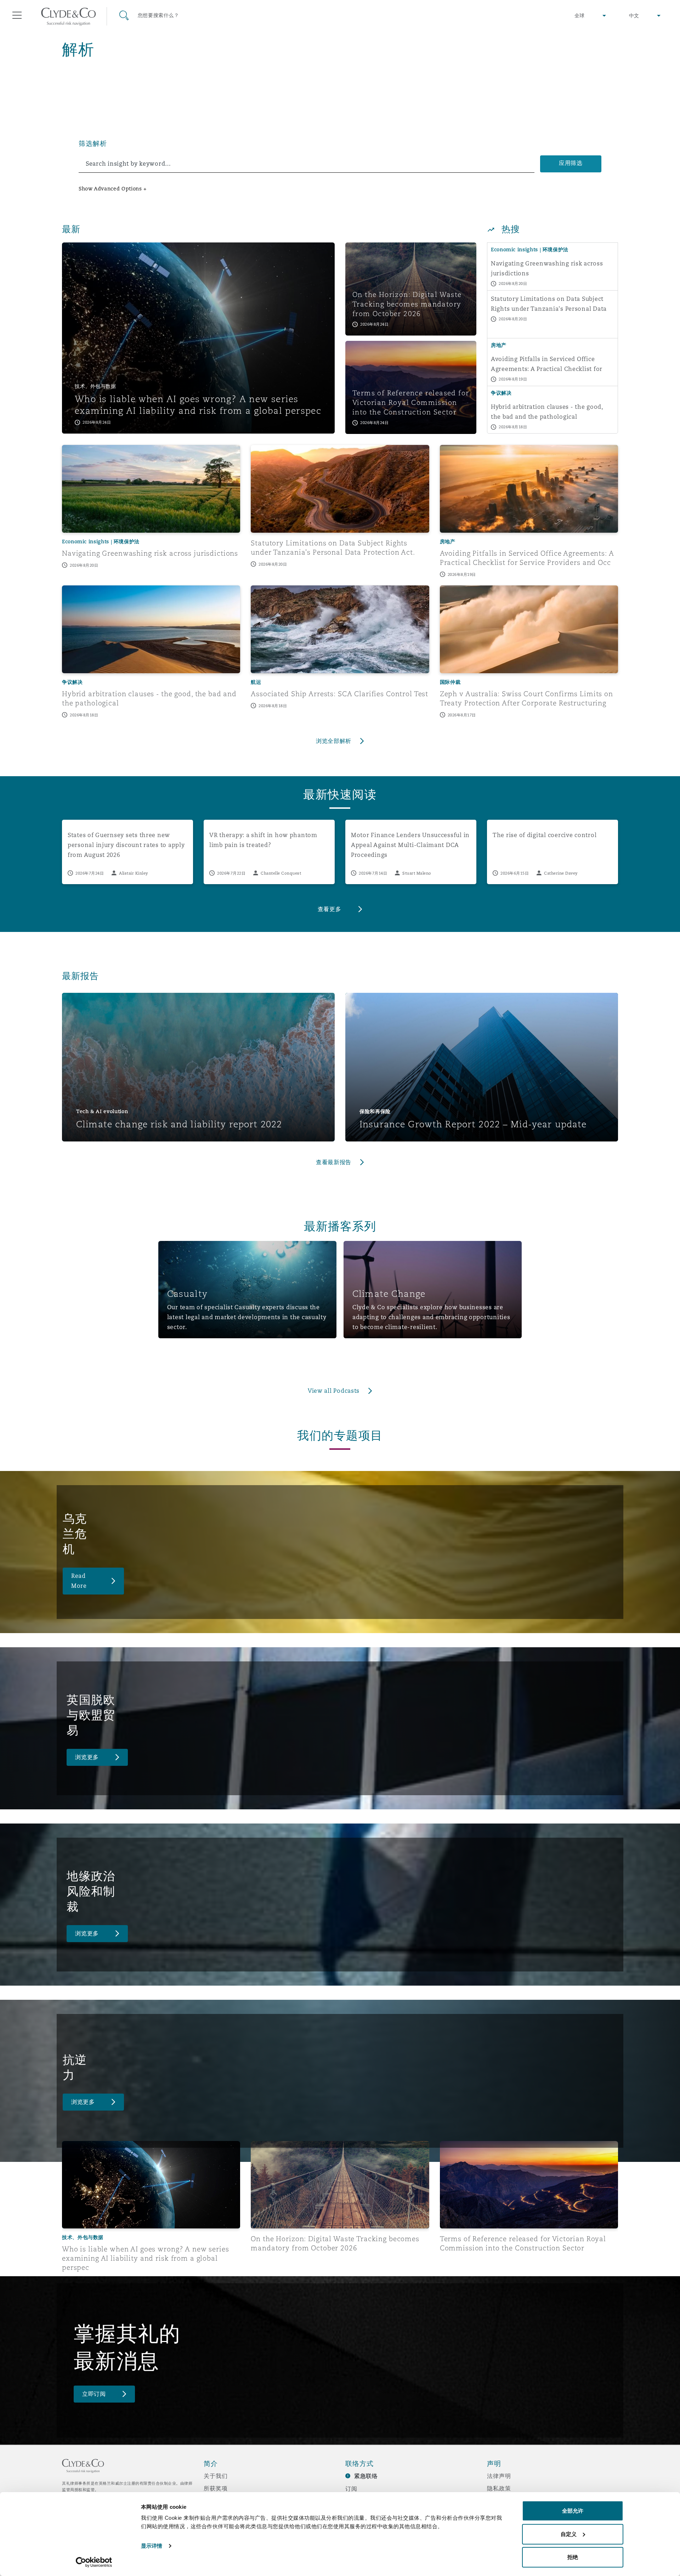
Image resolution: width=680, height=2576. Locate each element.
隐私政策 (499, 2488)
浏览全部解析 (334, 741)
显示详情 (152, 2546)
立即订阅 (94, 2394)
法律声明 (499, 2476)
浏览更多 (87, 1757)
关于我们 (216, 2476)
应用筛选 (571, 163)
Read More (79, 1581)
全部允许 (573, 2511)
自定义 (569, 2534)
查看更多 (330, 909)
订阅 (351, 2489)
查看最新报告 (334, 1162)
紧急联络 (366, 2476)
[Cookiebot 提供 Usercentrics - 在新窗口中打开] (94, 2562)
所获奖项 (216, 2488)
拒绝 (573, 2557)
